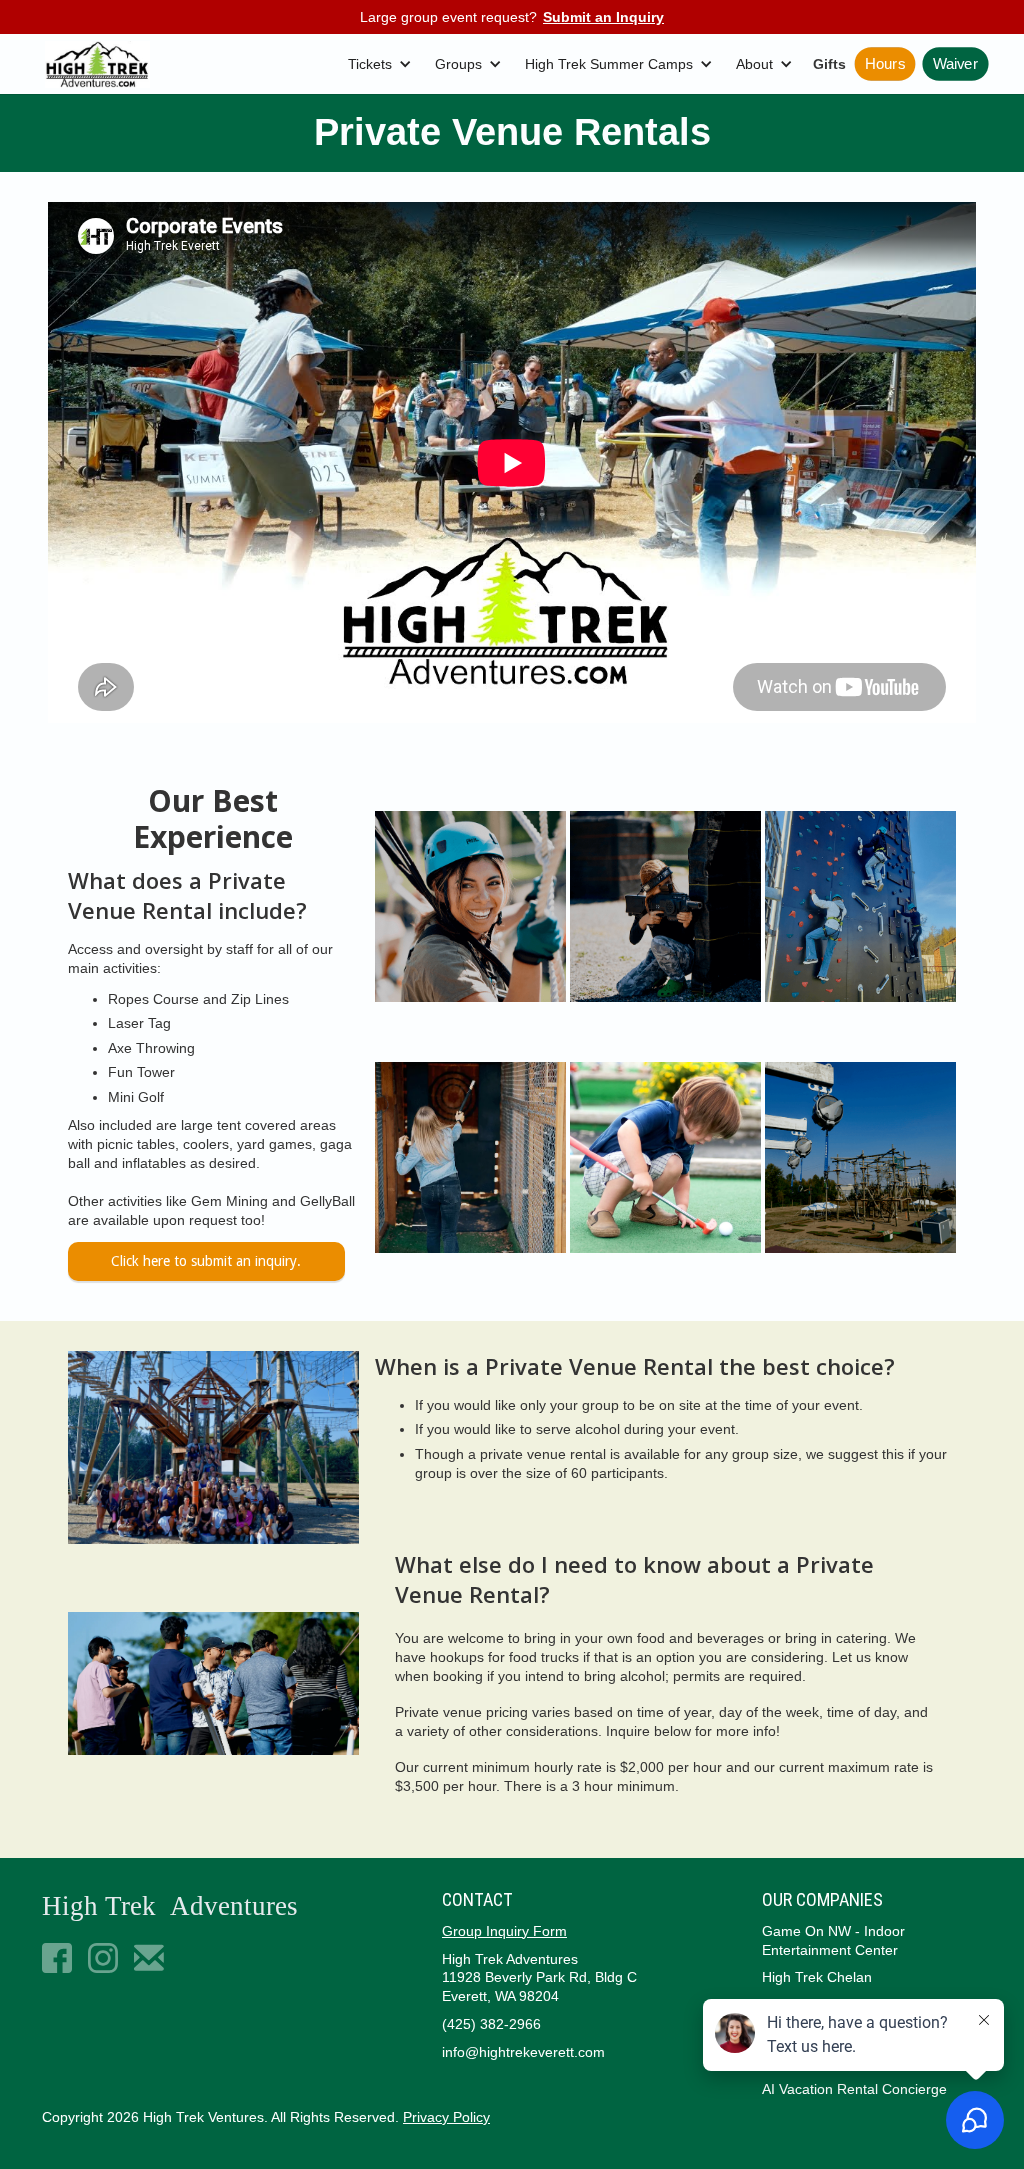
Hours (885, 64)
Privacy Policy (446, 2117)
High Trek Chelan (817, 1977)
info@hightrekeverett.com (523, 2052)
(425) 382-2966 (491, 2024)
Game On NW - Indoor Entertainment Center (833, 1940)
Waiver (955, 64)
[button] (383, 64)
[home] (97, 64)
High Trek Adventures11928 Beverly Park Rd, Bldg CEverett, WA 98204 (539, 1978)
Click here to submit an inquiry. (206, 1261)
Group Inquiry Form (504, 1931)
